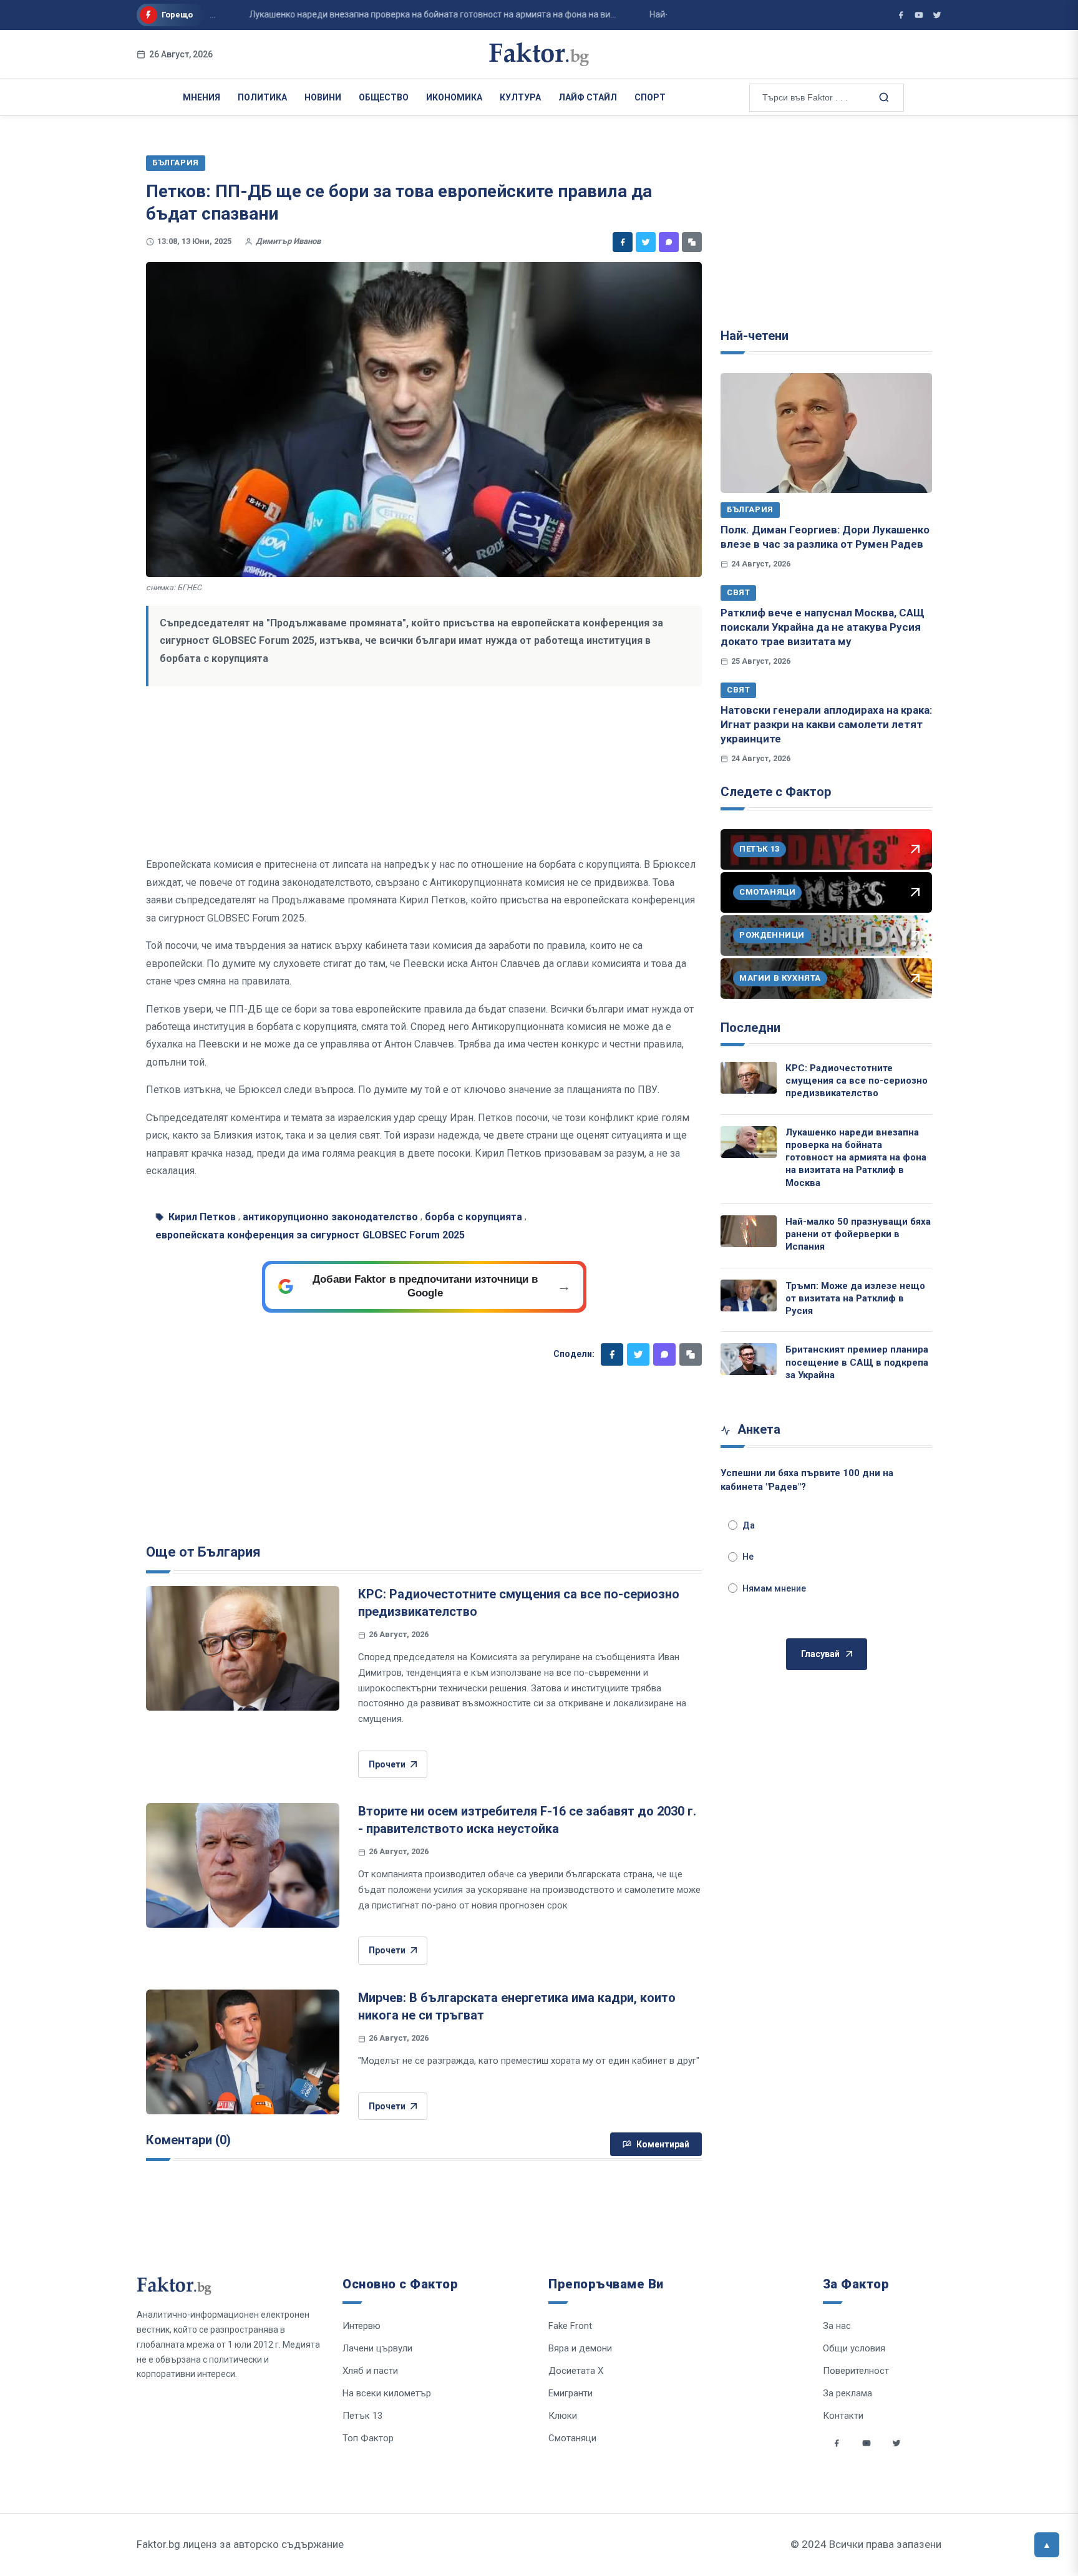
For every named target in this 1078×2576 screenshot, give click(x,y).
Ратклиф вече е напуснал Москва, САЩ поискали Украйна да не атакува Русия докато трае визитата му (823, 627)
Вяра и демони (580, 2348)
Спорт (650, 97)
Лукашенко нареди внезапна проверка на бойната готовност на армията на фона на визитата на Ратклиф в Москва (856, 1158)
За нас (837, 2326)
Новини (323, 97)
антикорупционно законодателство (330, 1217)
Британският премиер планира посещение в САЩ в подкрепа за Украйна (857, 1362)
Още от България (203, 1552)
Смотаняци (572, 2438)
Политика (262, 97)
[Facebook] (623, 242)
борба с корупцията (473, 1217)
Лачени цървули (377, 2348)
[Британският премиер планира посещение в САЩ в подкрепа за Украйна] (749, 1359)
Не (748, 1557)
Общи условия (854, 2348)
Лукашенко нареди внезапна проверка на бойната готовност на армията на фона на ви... (394, 14)
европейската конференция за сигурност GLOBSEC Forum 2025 (310, 1235)
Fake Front (570, 2326)
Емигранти (571, 2393)
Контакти (843, 2416)
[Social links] (837, 2443)
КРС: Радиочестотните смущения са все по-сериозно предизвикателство (857, 1081)
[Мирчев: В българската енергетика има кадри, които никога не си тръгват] (243, 2052)
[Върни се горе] (1047, 2545)
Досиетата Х (576, 2371)
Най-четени (755, 336)
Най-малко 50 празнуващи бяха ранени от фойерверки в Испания (858, 1234)
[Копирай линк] (692, 242)
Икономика (454, 97)
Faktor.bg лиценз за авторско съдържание (240, 2544)
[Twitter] (646, 242)
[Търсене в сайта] (883, 97)
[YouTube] (919, 15)
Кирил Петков (202, 1217)
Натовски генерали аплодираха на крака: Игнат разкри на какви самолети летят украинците (826, 725)
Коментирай (663, 2144)
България (750, 509)
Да (749, 1525)
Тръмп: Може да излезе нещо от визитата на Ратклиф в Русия (855, 1299)
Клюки (563, 2416)
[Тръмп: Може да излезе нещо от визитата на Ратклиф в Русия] (749, 1295)
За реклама (847, 2393)
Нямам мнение (774, 1588)
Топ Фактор (368, 2438)
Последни (750, 1028)
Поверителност (856, 2371)
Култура (520, 97)
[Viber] (669, 242)
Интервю (362, 2326)
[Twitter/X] (937, 15)
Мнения (202, 97)
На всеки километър (387, 2393)
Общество (384, 97)
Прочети (387, 1764)
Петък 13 (362, 2416)
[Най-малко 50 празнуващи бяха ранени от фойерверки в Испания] (749, 1231)
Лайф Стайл (588, 97)
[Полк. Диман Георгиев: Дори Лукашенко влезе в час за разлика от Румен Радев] (826, 433)
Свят (738, 592)
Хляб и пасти (370, 2371)
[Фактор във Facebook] (901, 15)
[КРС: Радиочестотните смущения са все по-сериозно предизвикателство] (243, 1648)
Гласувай (820, 1654)
